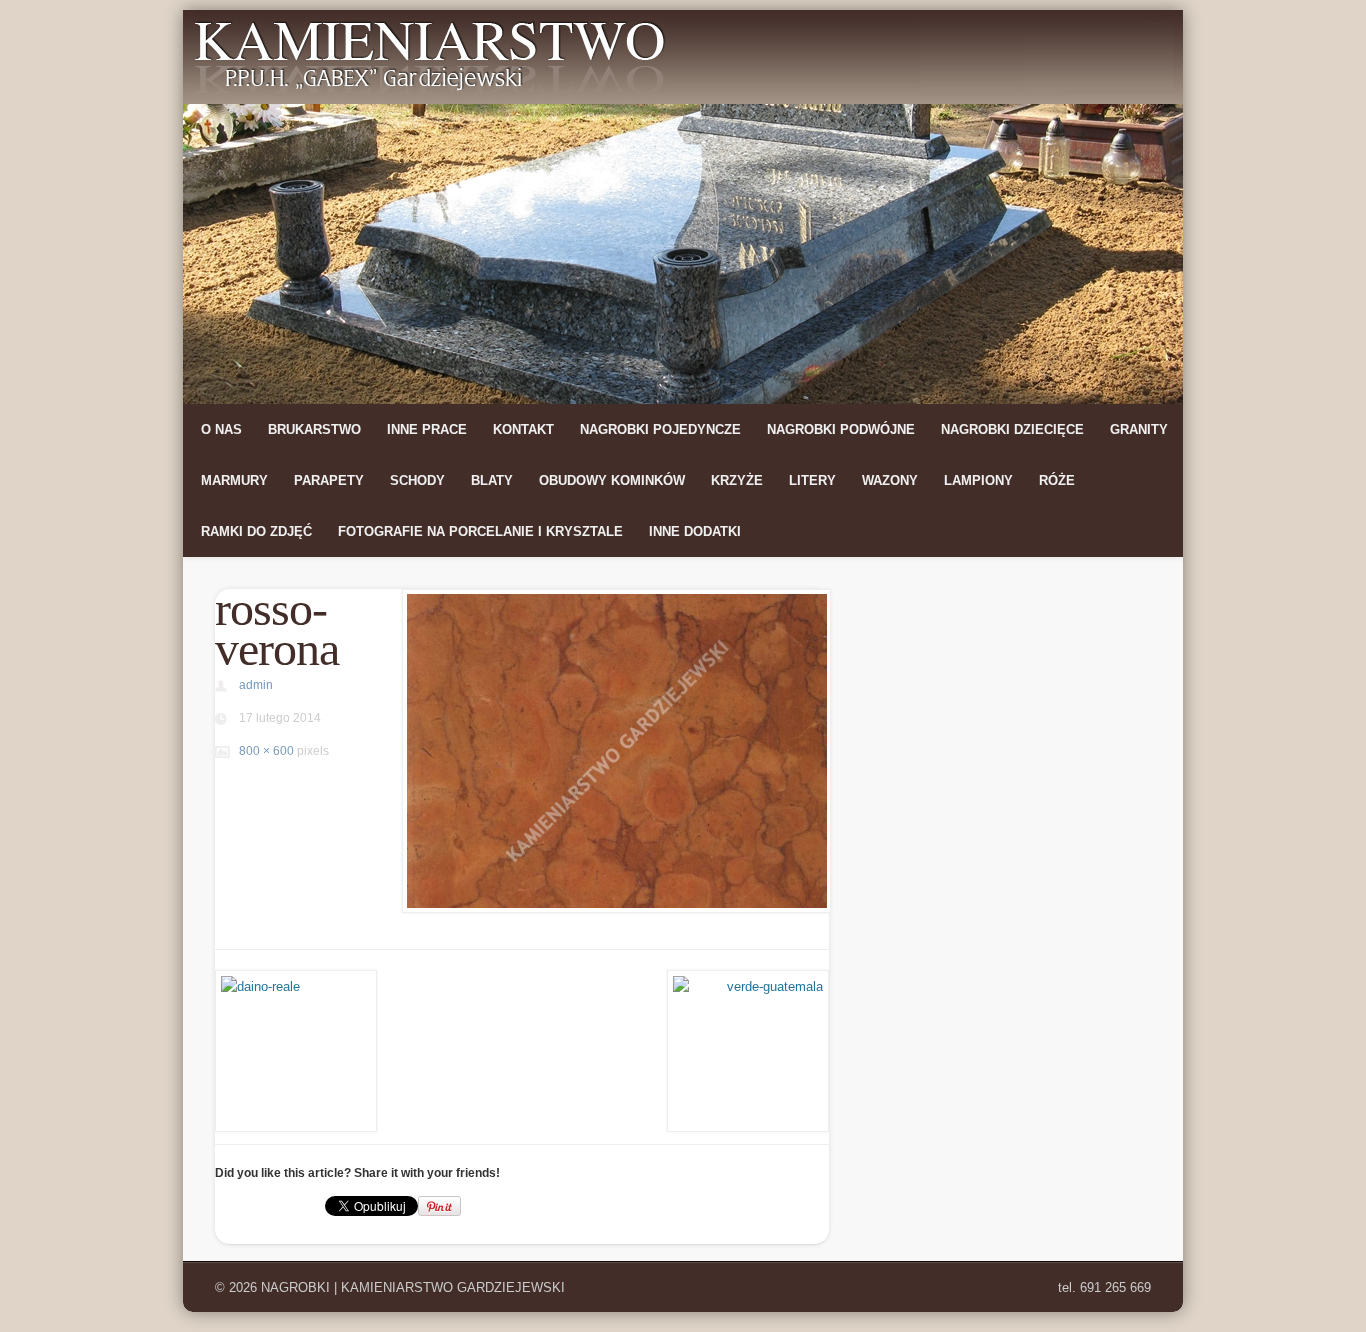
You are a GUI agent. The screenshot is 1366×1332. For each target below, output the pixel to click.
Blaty (492, 480)
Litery (812, 480)
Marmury (234, 480)
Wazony (890, 480)
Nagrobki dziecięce (1012, 429)
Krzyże (737, 480)
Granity (1139, 429)
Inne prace (427, 429)
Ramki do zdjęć (256, 531)
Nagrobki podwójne (841, 429)
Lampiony (978, 480)
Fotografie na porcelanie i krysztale (480, 531)
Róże (1057, 480)
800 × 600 (266, 751)
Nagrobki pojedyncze (660, 429)
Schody (417, 480)
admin (256, 685)
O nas (221, 429)
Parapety (329, 480)
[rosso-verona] (615, 751)
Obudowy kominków (612, 480)
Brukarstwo (314, 429)
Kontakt (523, 429)
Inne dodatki (695, 531)
